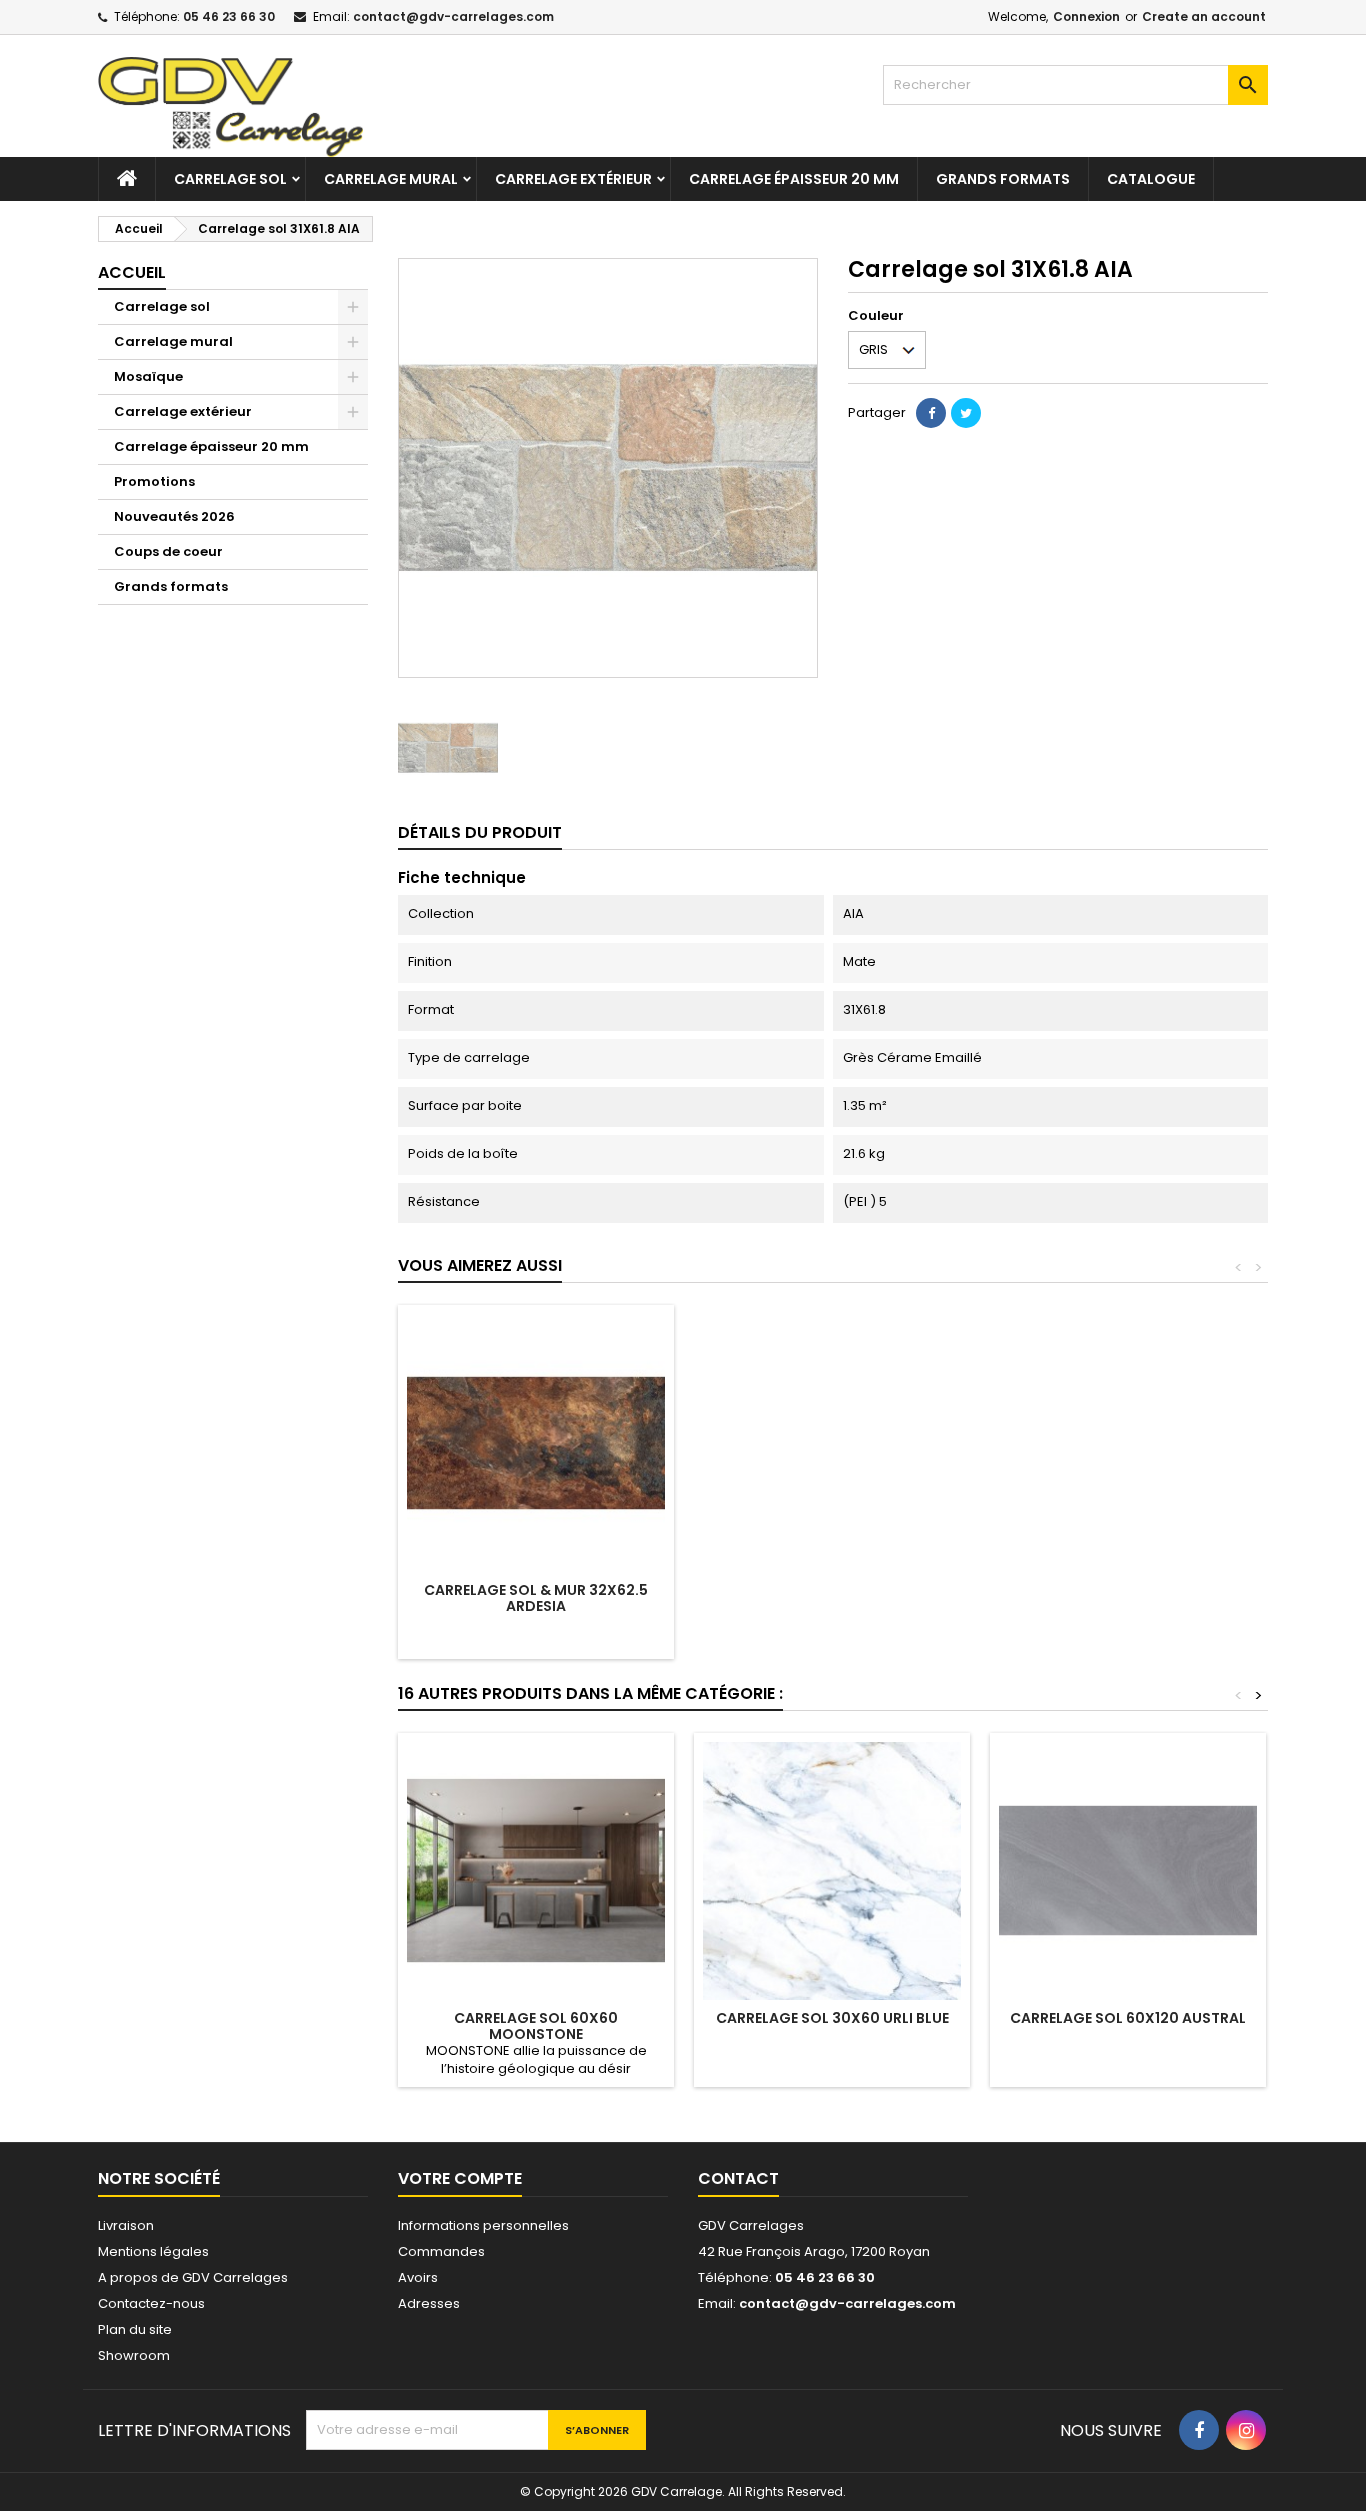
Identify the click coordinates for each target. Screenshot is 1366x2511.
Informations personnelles (483, 2225)
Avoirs (418, 2277)
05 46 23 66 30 (229, 16)
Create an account (1204, 16)
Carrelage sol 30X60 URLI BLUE (832, 2018)
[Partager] (931, 413)
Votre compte (460, 2178)
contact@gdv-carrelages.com (453, 16)
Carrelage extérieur (573, 179)
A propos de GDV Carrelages (193, 2277)
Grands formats (1003, 179)
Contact (738, 2178)
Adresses (429, 2303)
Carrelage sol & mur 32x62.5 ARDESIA (536, 1598)
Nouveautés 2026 (174, 516)
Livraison (126, 2225)
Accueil (132, 272)
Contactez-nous (151, 2303)
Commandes (441, 2251)
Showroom (134, 2355)
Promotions (154, 481)
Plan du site (135, 2329)
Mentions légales (153, 2251)
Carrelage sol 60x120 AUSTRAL (1128, 2018)
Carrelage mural (391, 179)
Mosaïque (148, 376)
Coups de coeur (168, 551)
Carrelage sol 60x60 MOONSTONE (536, 2026)
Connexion (1086, 16)
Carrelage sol (230, 179)
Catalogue (1151, 179)
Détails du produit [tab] (480, 832)
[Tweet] (966, 413)
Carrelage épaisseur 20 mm (794, 179)
